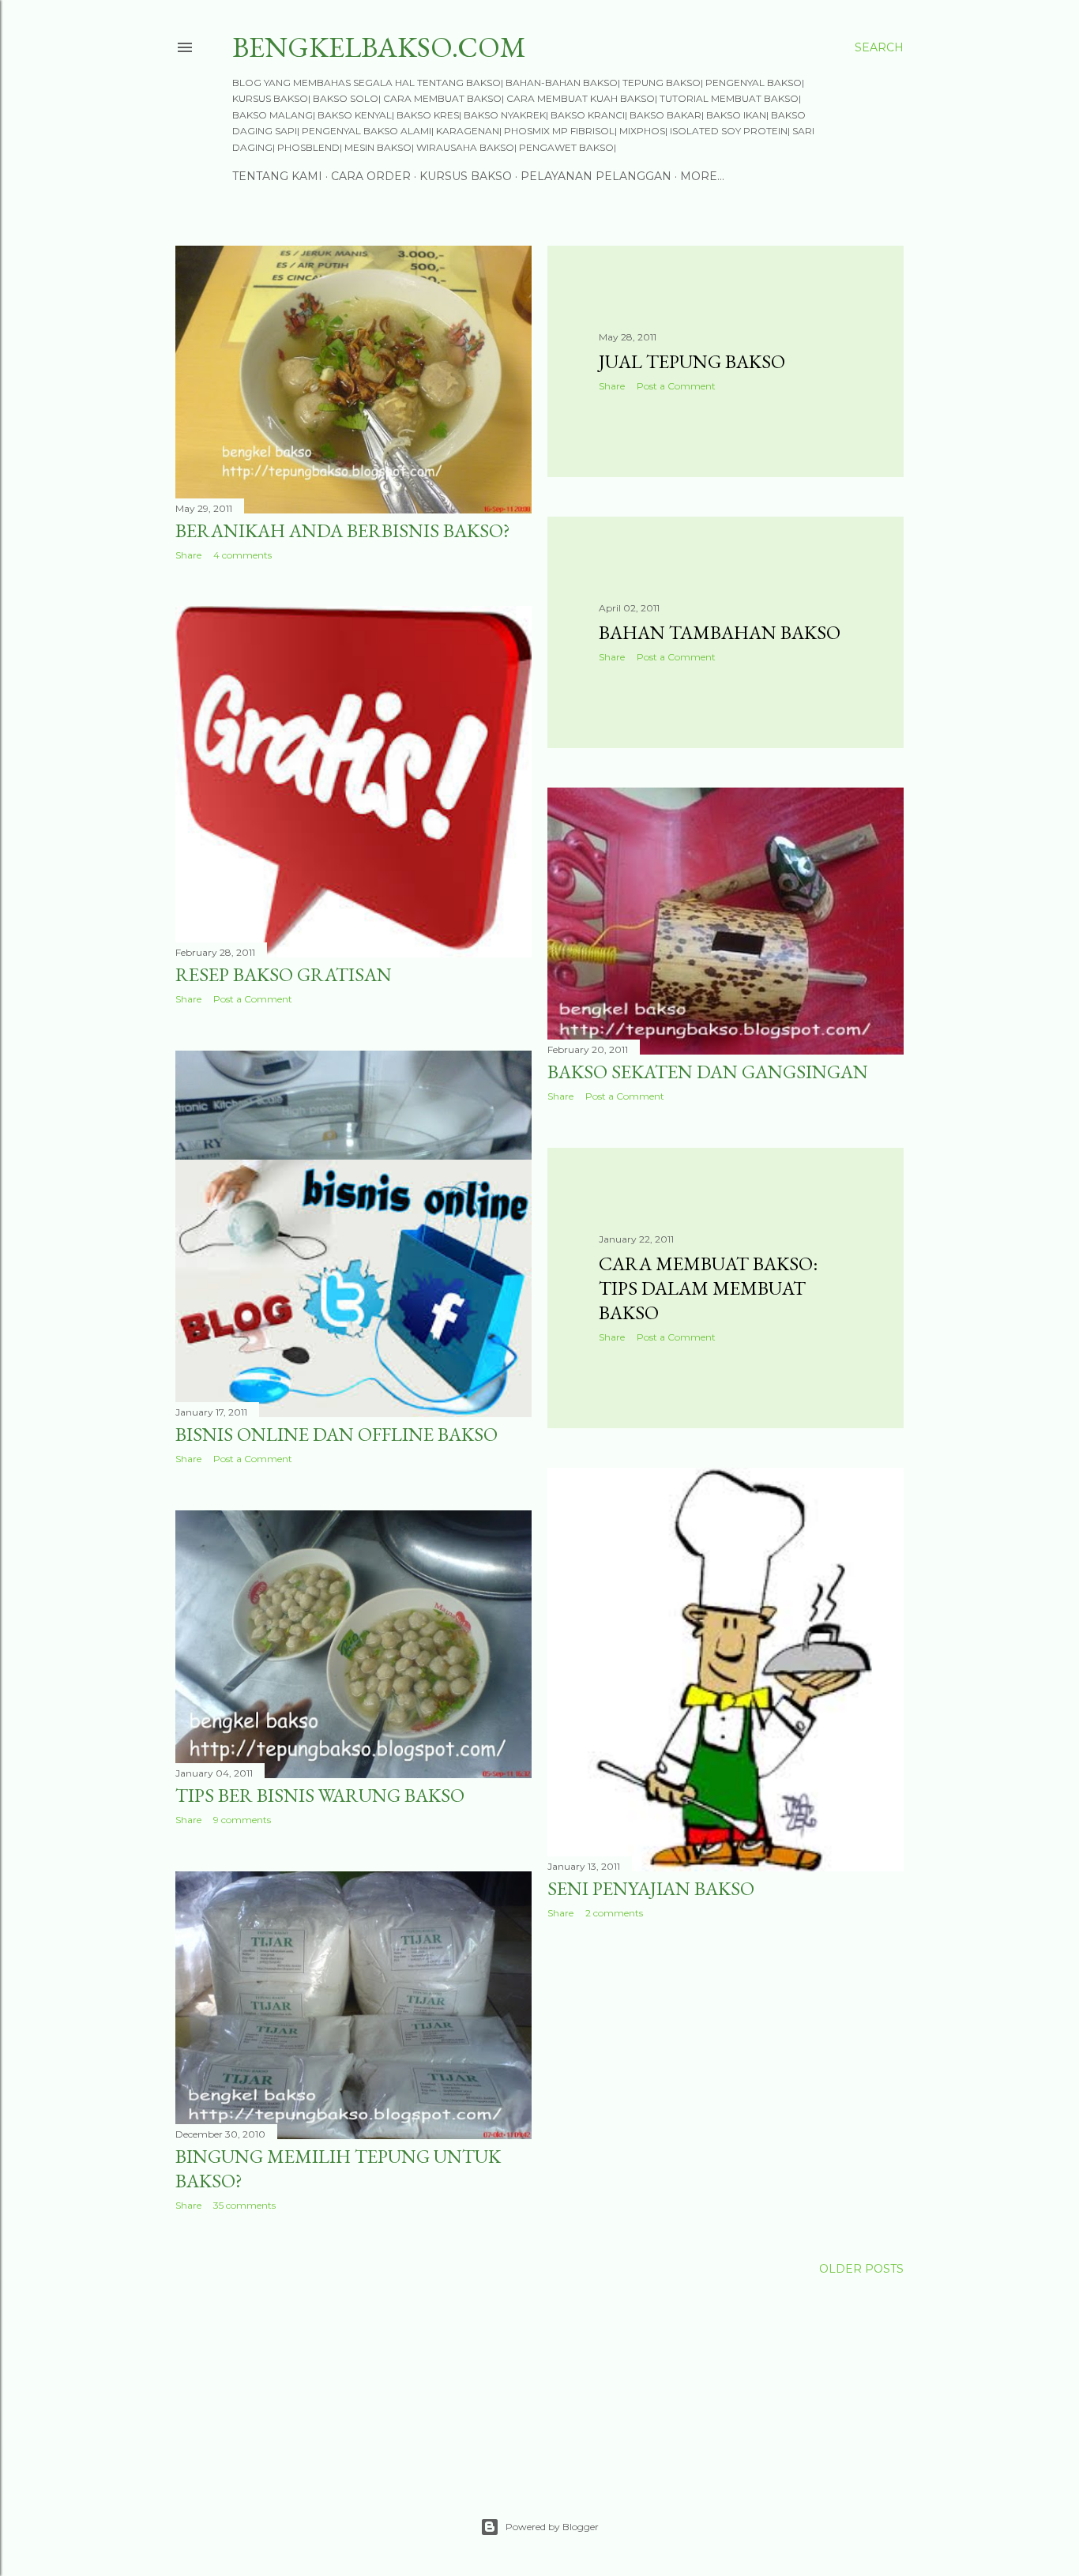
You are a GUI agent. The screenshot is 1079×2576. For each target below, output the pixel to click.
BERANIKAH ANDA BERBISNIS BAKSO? (343, 530)
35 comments (244, 2205)
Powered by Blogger (552, 2527)
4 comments (242, 555)
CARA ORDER (371, 176)
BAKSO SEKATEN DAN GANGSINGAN (708, 1072)
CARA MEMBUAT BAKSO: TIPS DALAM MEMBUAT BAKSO (708, 1288)
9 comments (242, 1820)
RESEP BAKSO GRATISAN (284, 974)
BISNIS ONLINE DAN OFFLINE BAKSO (336, 1434)
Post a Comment (676, 386)
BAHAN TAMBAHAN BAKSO (720, 632)
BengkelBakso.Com (379, 47)
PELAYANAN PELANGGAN (596, 176)
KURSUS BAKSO (466, 176)
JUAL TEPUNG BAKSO (692, 361)
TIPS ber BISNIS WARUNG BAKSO (320, 1795)
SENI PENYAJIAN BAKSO (651, 1888)
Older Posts (861, 2269)
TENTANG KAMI (277, 176)
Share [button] (188, 555)
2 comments (614, 1913)
